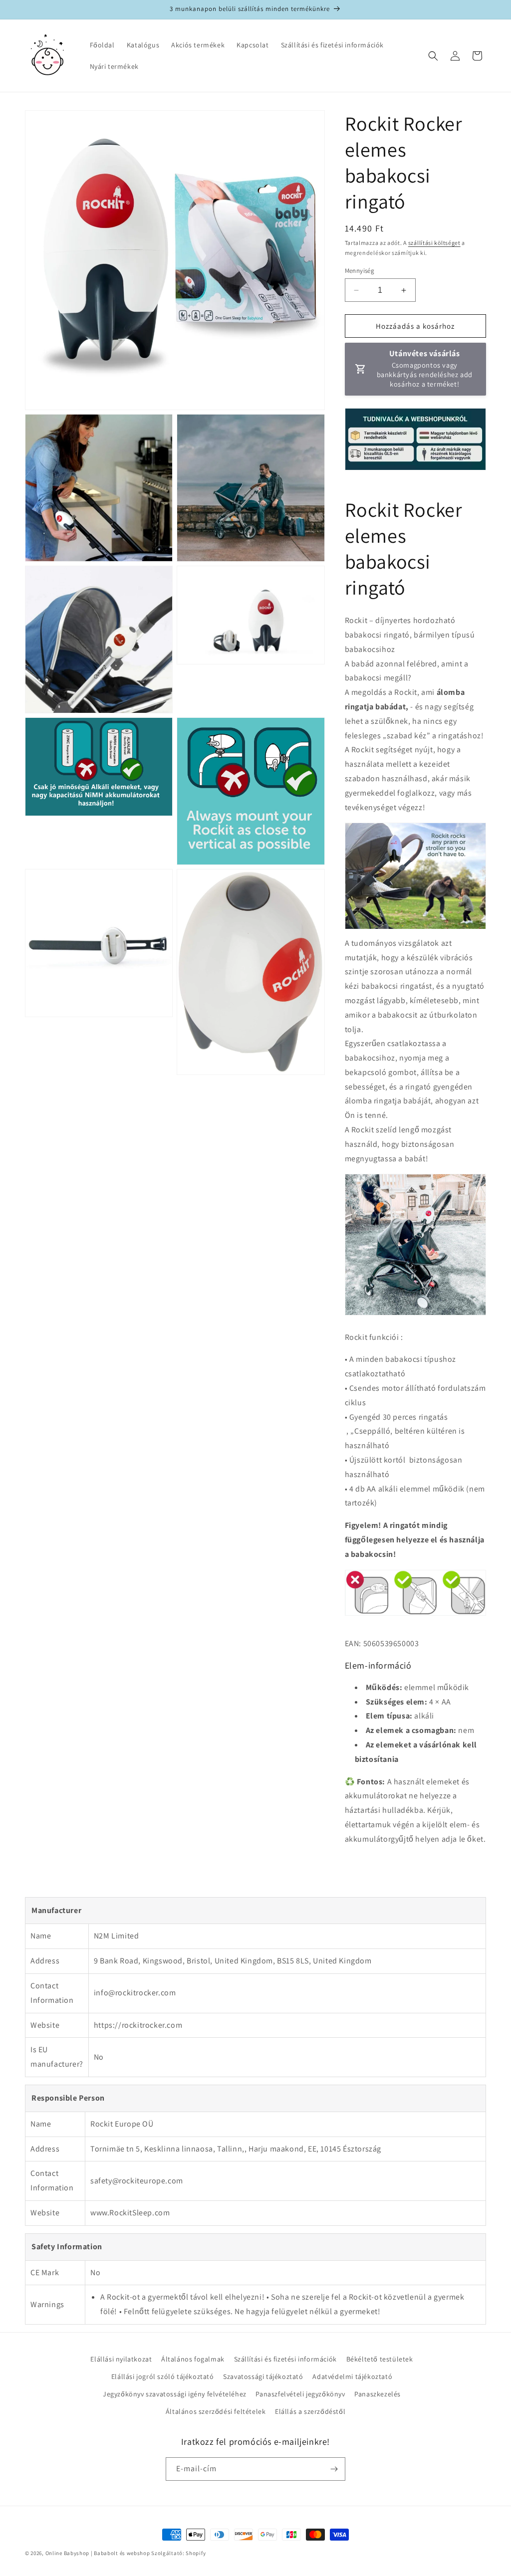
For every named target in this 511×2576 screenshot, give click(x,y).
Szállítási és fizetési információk (285, 2359)
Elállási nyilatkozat (121, 2359)
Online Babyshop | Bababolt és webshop (98, 2553)
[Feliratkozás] (334, 2469)
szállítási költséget (434, 243)
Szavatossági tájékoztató (263, 2376)
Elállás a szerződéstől (310, 2411)
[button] (433, 56)
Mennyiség (360, 271)
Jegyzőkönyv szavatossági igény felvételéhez (175, 2394)
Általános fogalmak (193, 2359)
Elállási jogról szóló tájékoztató (163, 2376)
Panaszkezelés (378, 2394)
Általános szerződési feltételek (216, 2411)
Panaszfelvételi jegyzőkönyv (300, 2394)
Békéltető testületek (380, 2359)
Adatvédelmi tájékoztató (352, 2376)
